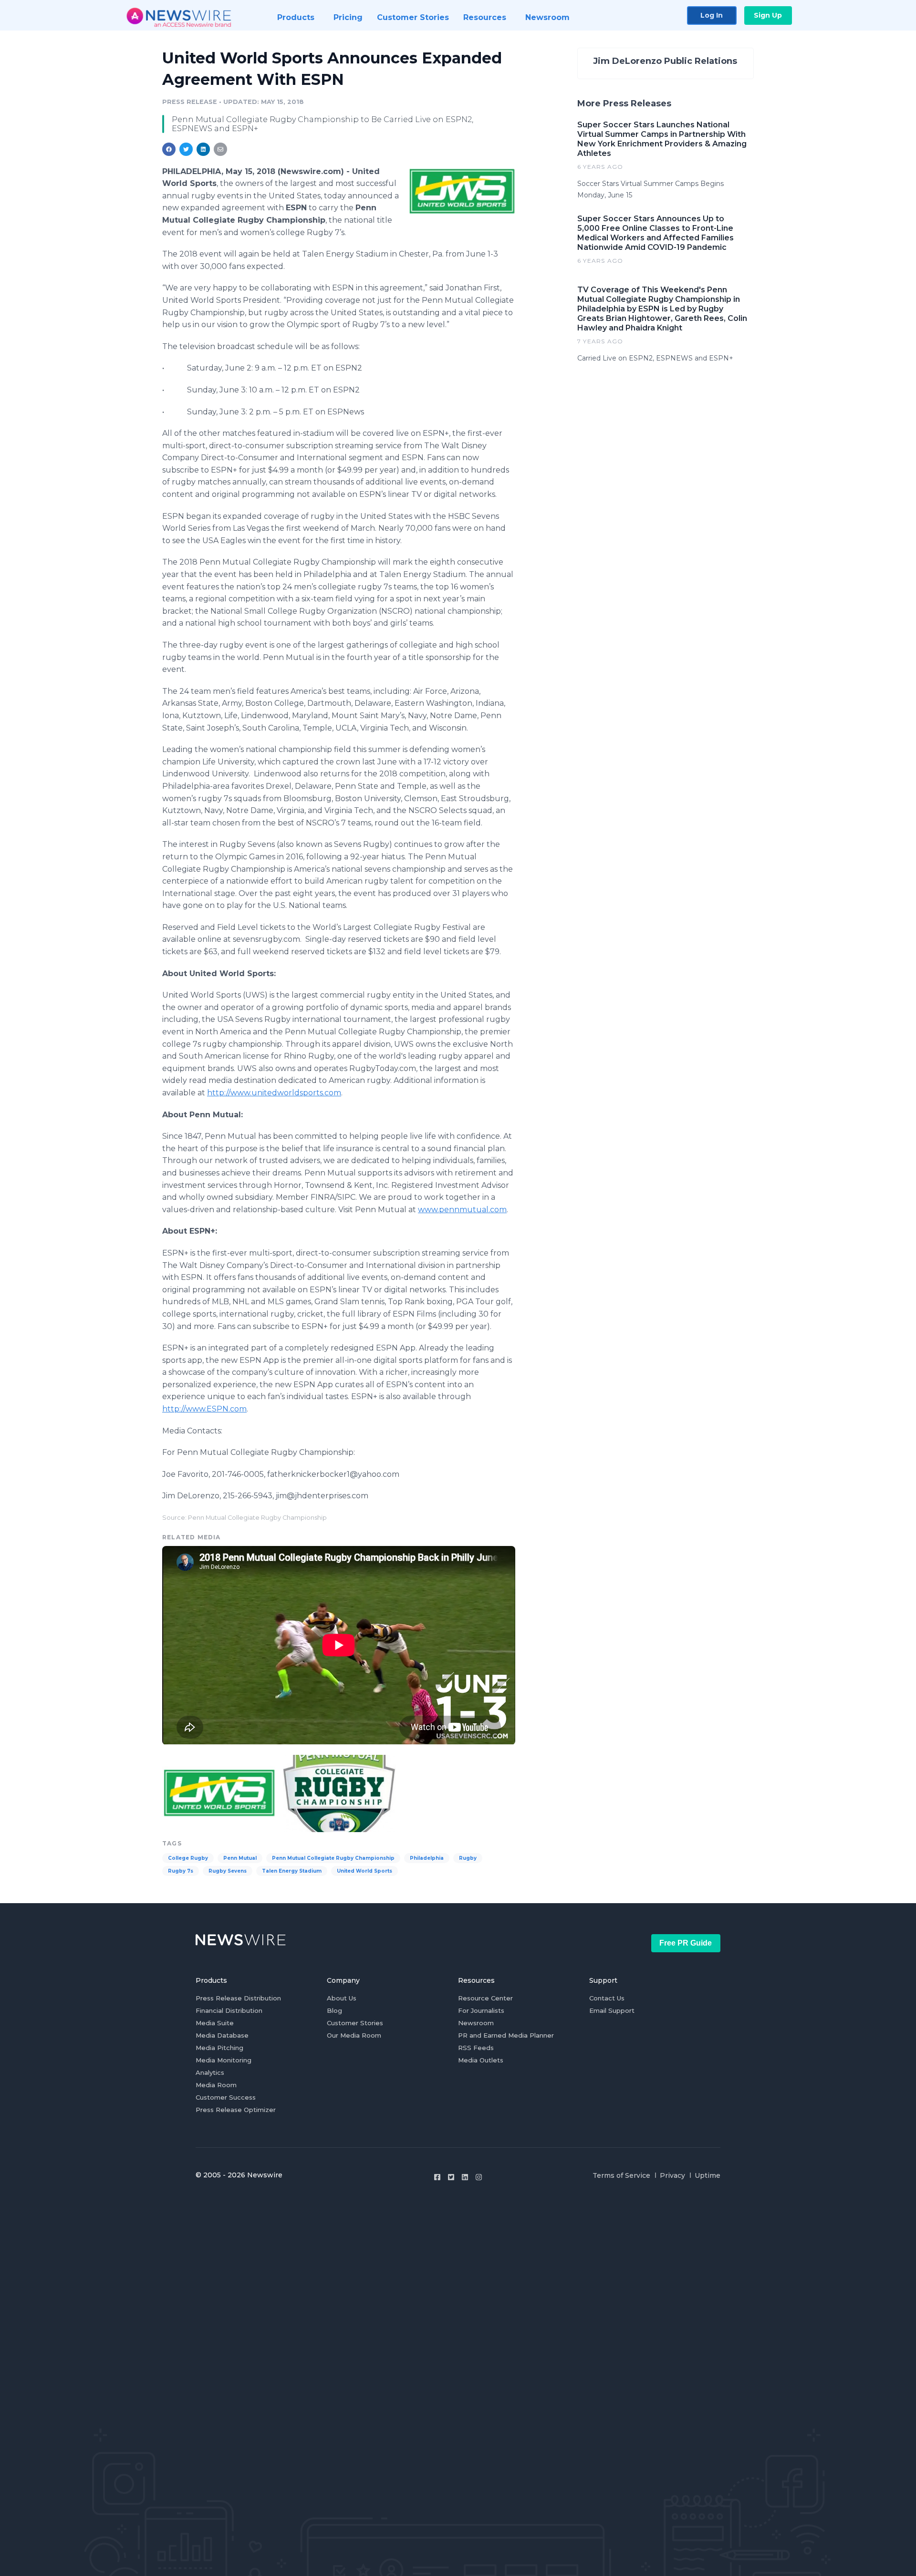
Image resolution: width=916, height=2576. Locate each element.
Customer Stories (355, 2023)
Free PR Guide (686, 1943)
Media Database (222, 2035)
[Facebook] (437, 2177)
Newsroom (476, 2023)
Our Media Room (354, 2035)
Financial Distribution (229, 2010)
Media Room (216, 2085)
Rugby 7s (181, 1871)
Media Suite (215, 2023)
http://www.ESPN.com (204, 1409)
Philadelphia (427, 1858)
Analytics (210, 2072)
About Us (342, 1998)
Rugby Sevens (228, 1871)
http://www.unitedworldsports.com (274, 1093)
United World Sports (364, 1871)
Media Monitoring (224, 2060)
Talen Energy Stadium (292, 1871)
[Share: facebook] (169, 149)
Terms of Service (621, 2175)
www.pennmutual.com (462, 1210)
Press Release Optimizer (236, 2110)
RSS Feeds (476, 2048)
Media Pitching (219, 2048)
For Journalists (481, 2010)
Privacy (672, 2175)
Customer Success (226, 2097)
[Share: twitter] (186, 149)
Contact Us (607, 1998)
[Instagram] (479, 2177)
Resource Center (485, 1998)
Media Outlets (481, 2060)
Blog (334, 2010)
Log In (712, 15)
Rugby (468, 1858)
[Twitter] (451, 2177)
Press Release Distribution (238, 1998)
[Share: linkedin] (203, 149)
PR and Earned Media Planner (506, 2035)
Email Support (612, 2010)
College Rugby (188, 1858)
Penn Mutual (240, 1858)
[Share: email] (220, 149)
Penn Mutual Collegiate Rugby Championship (333, 1858)
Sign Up (768, 15)
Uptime (708, 2175)
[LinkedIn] (465, 2177)
